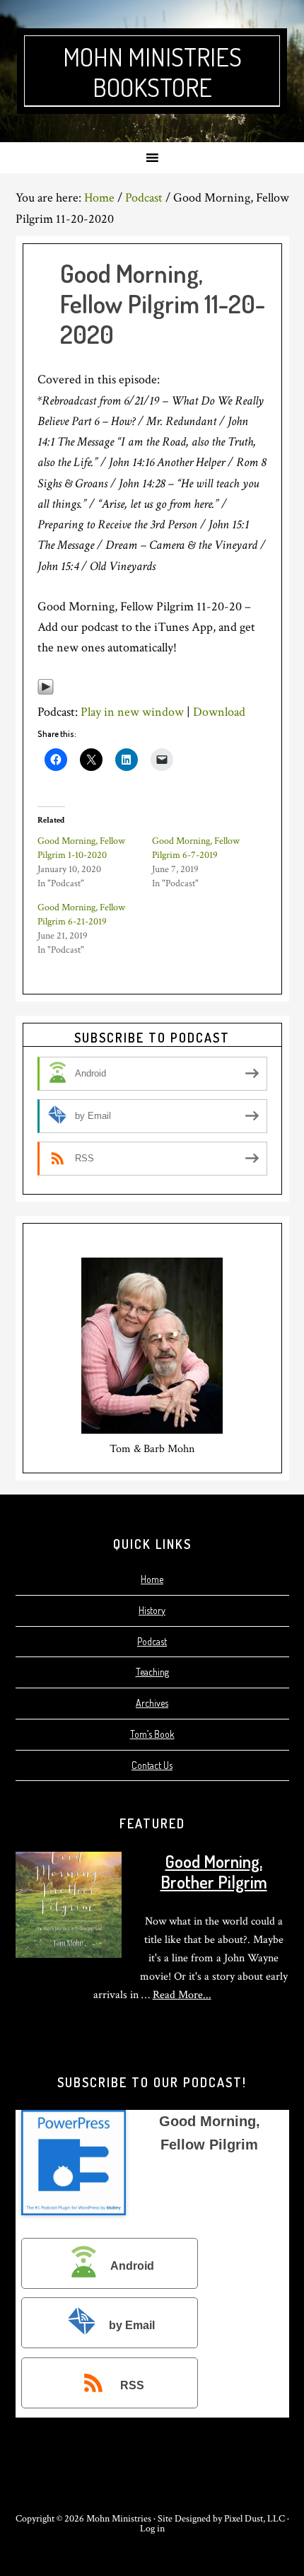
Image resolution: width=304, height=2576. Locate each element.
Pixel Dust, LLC (255, 2519)
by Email (132, 2326)
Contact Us (152, 1765)
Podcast (152, 1641)
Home (152, 1579)
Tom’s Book (152, 1734)
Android (132, 2266)
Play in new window (132, 712)
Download (219, 712)
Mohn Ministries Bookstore (152, 72)
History (152, 1610)
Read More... (182, 1995)
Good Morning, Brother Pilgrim (214, 1872)
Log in (152, 2529)
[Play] (46, 691)
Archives (152, 1703)
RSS (132, 2386)
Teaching (152, 1672)
